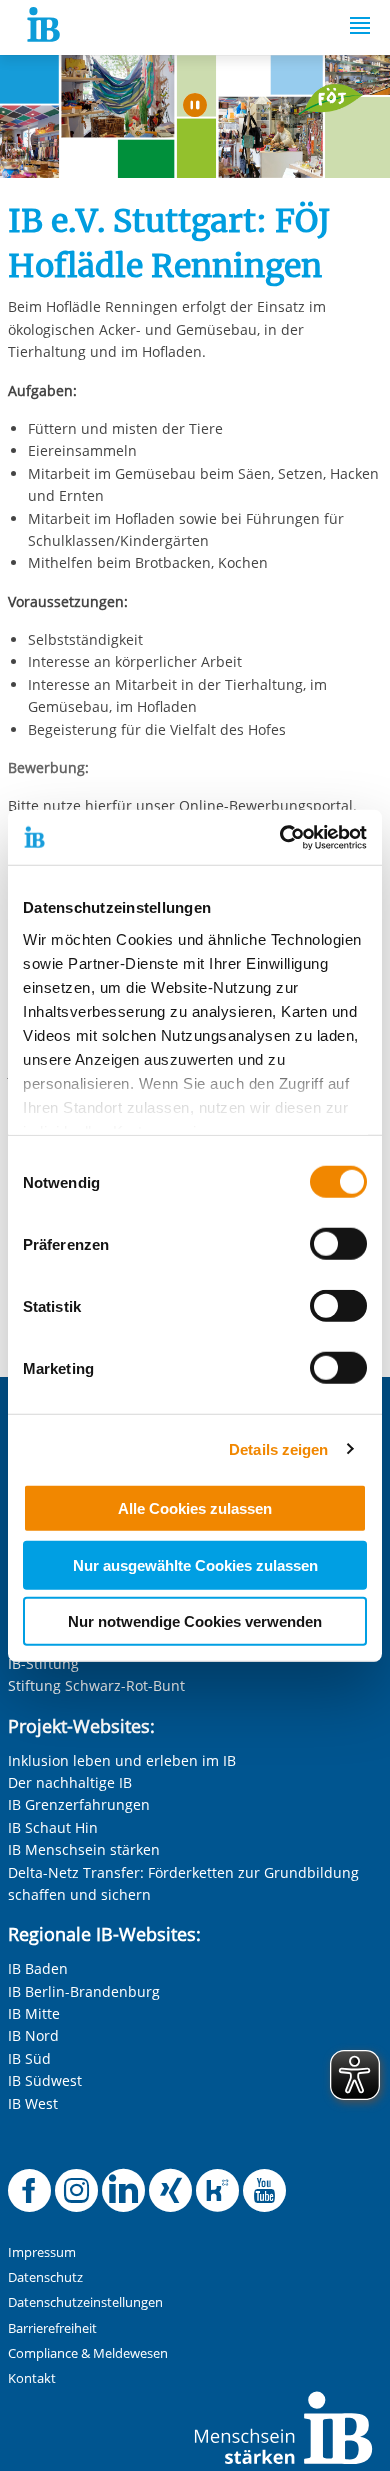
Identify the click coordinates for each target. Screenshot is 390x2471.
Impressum (42, 2252)
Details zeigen (278, 1448)
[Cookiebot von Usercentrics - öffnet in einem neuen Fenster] (280, 837)
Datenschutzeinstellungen (85, 2302)
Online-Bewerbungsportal (266, 805)
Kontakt (32, 2378)
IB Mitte (34, 2013)
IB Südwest (45, 2080)
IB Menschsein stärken (84, 1849)
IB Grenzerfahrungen (79, 1804)
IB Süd (29, 2058)
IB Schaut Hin (53, 1827)
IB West (33, 2103)
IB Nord (33, 2035)
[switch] (338, 1244)
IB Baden (38, 1968)
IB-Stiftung (43, 1663)
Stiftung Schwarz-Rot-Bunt (96, 1685)
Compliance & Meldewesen (88, 2353)
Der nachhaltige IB (70, 1782)
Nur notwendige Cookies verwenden (195, 1621)
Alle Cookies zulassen (195, 1508)
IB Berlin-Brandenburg (84, 1991)
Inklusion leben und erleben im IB (122, 1760)
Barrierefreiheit (52, 2328)
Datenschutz (45, 2277)
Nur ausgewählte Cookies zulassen (195, 1564)
